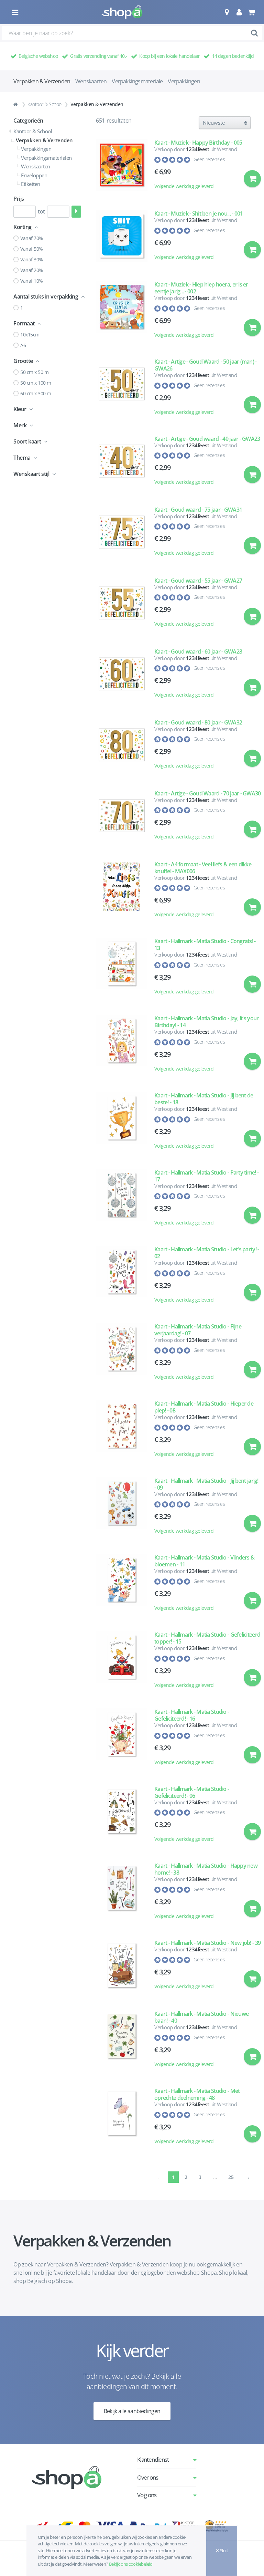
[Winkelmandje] (251, 12)
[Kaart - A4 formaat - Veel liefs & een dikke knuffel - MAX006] (122, 893)
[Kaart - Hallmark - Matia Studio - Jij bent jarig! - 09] (122, 1509)
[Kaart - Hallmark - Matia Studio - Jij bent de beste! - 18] (122, 1124)
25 (231, 2177)
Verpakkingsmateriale (137, 81)
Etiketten (31, 184)
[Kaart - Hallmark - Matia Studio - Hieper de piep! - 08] (122, 1432)
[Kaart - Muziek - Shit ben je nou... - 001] (122, 239)
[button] (227, 12)
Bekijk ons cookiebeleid (131, 2564)
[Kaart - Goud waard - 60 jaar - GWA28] (122, 677)
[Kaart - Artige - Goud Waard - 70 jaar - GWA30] (122, 818)
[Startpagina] (16, 104)
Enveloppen (34, 175)
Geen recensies (209, 159)
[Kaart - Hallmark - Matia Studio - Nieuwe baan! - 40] (122, 2042)
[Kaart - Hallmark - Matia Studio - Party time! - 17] (122, 1201)
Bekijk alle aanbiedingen (132, 2411)
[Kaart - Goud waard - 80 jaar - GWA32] (122, 748)
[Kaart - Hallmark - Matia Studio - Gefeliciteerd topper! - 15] (122, 1663)
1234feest (198, 149)
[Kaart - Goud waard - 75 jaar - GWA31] (122, 535)
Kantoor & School (45, 104)
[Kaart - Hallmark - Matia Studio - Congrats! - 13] (122, 969)
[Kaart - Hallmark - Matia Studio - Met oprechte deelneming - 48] (122, 2119)
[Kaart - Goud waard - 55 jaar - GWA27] (122, 606)
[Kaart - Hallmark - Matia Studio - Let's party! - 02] (122, 1277)
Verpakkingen (184, 81)
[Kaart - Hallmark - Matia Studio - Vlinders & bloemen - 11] (122, 1586)
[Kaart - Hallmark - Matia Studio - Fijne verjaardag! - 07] (122, 1355)
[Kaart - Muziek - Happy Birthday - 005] (122, 168)
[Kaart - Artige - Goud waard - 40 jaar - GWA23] (122, 464)
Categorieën (28, 121)
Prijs (19, 199)
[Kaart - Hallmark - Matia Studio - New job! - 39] (122, 1968)
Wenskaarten (91, 81)
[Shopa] (122, 12)
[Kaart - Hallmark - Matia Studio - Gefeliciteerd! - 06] (122, 1817)
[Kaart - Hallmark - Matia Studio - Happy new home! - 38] (122, 1894)
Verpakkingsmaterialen (46, 158)
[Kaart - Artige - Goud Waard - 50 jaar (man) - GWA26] (122, 390)
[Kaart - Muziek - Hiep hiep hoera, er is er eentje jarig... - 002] (122, 313)
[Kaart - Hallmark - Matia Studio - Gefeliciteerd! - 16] (122, 1740)
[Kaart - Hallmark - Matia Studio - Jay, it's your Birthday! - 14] (122, 1046)
